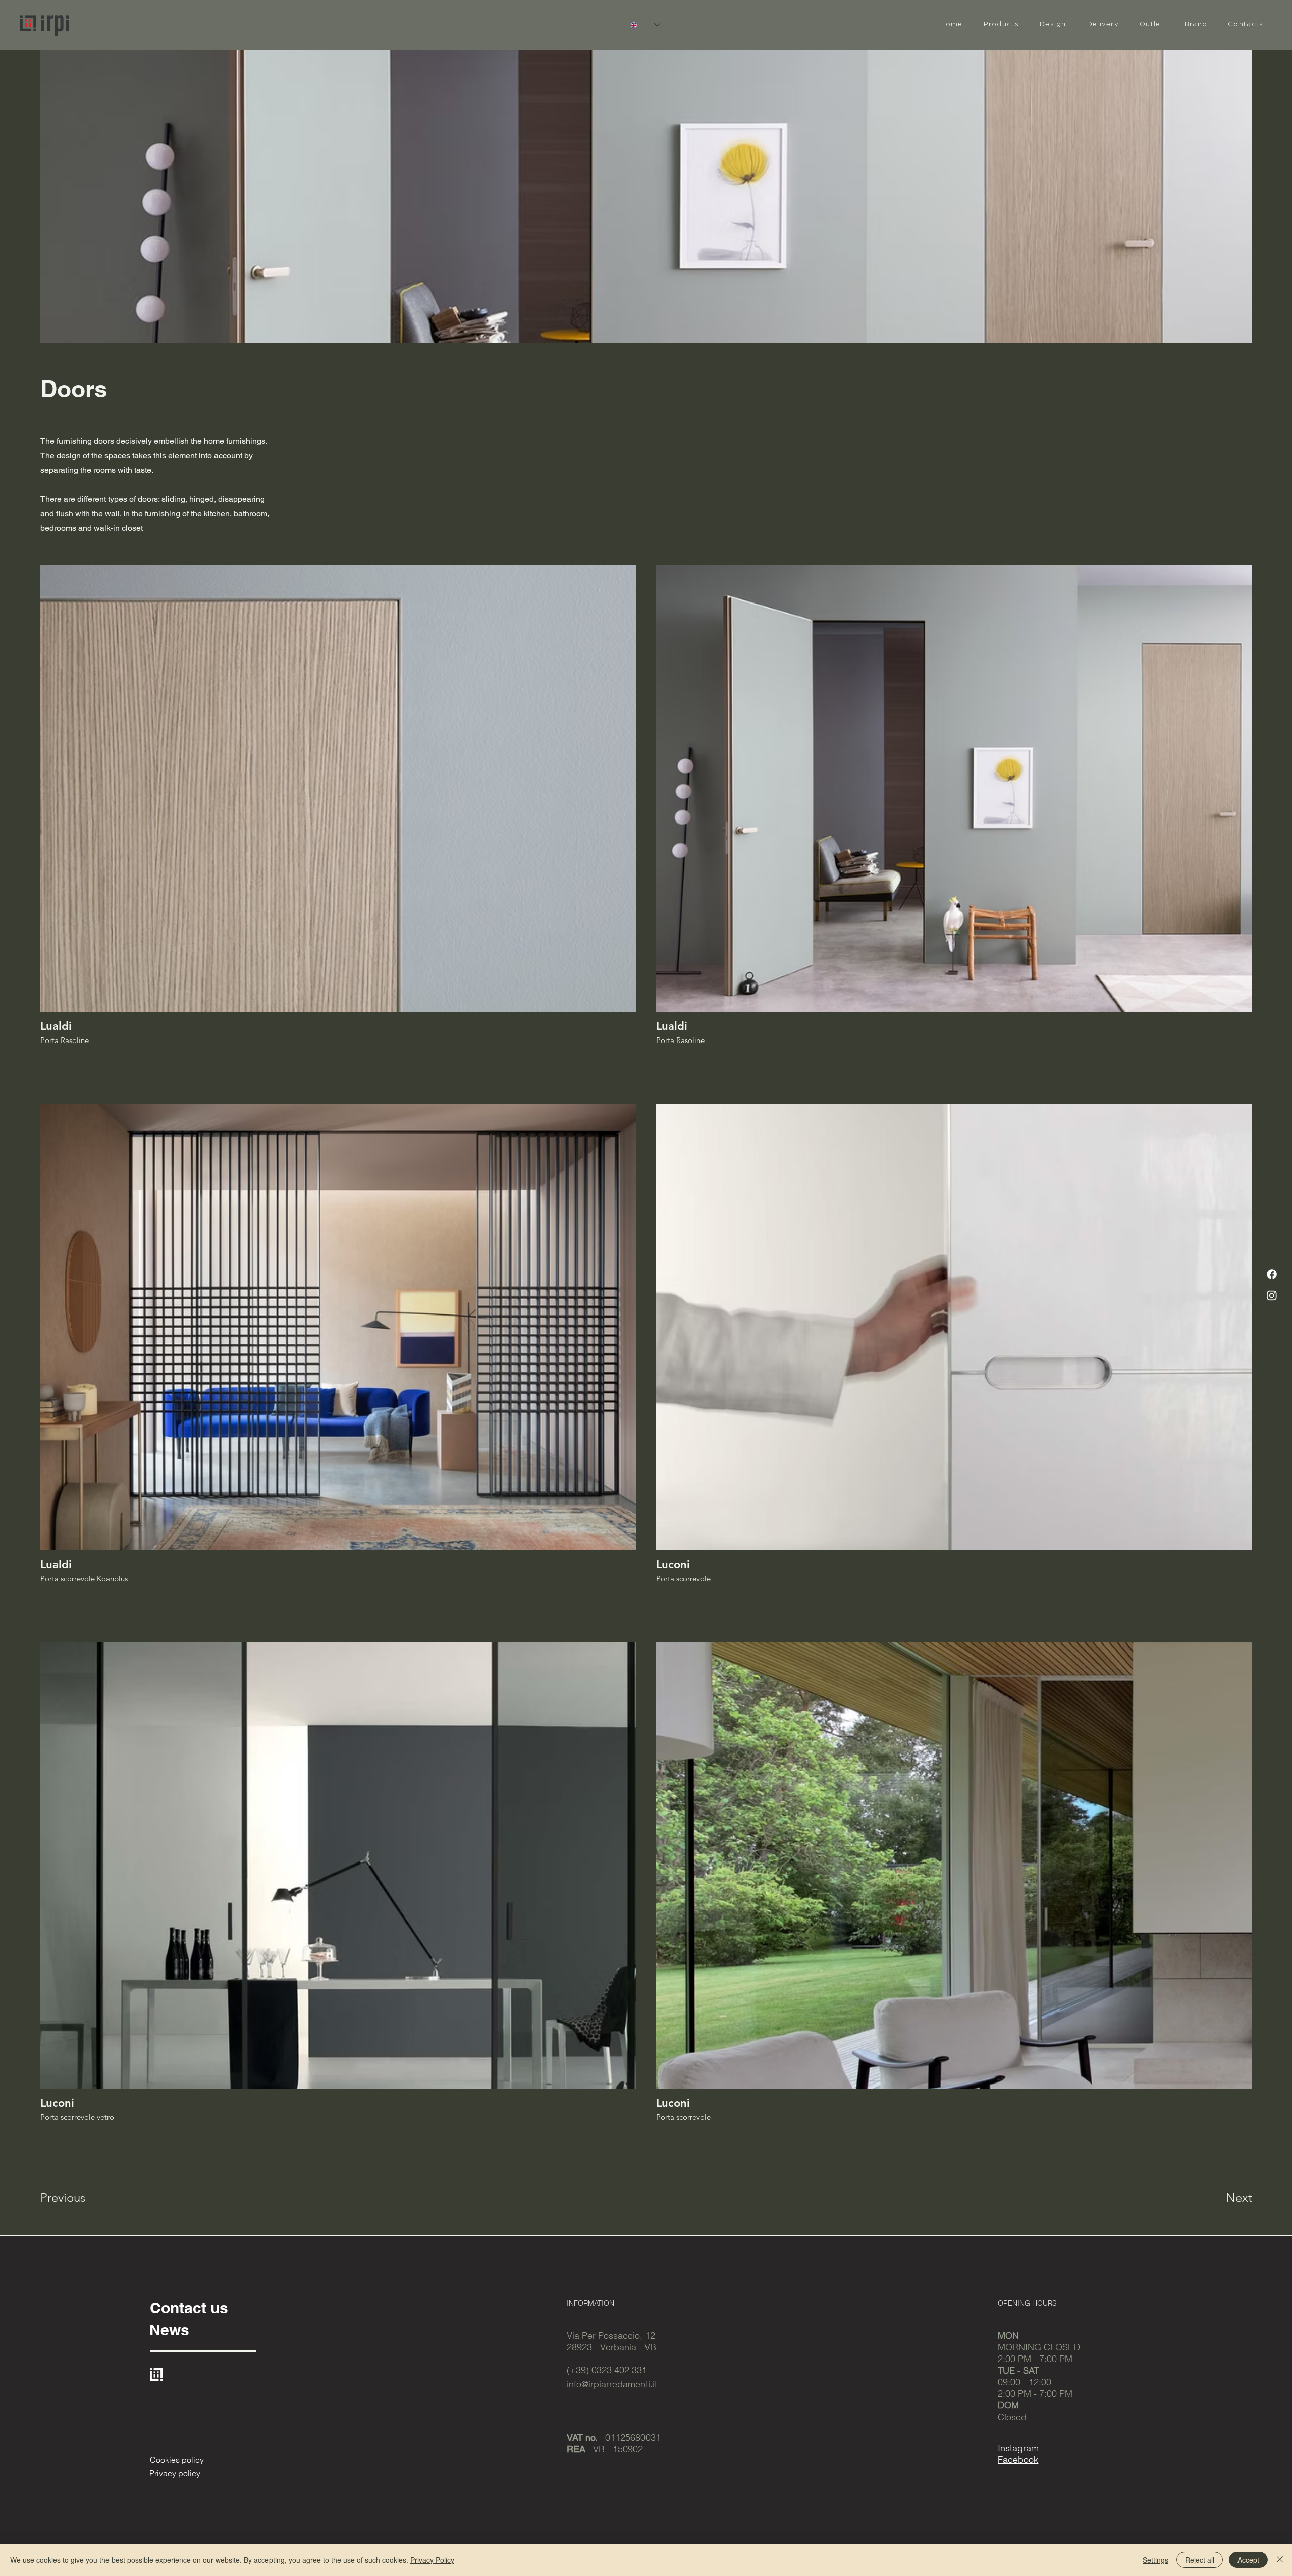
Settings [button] (1155, 2560)
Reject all (1200, 2560)
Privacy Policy (432, 2560)
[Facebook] (1272, 1274)
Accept (1248, 2560)
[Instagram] (1272, 1295)
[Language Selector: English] (645, 25)
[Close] (1280, 2560)
